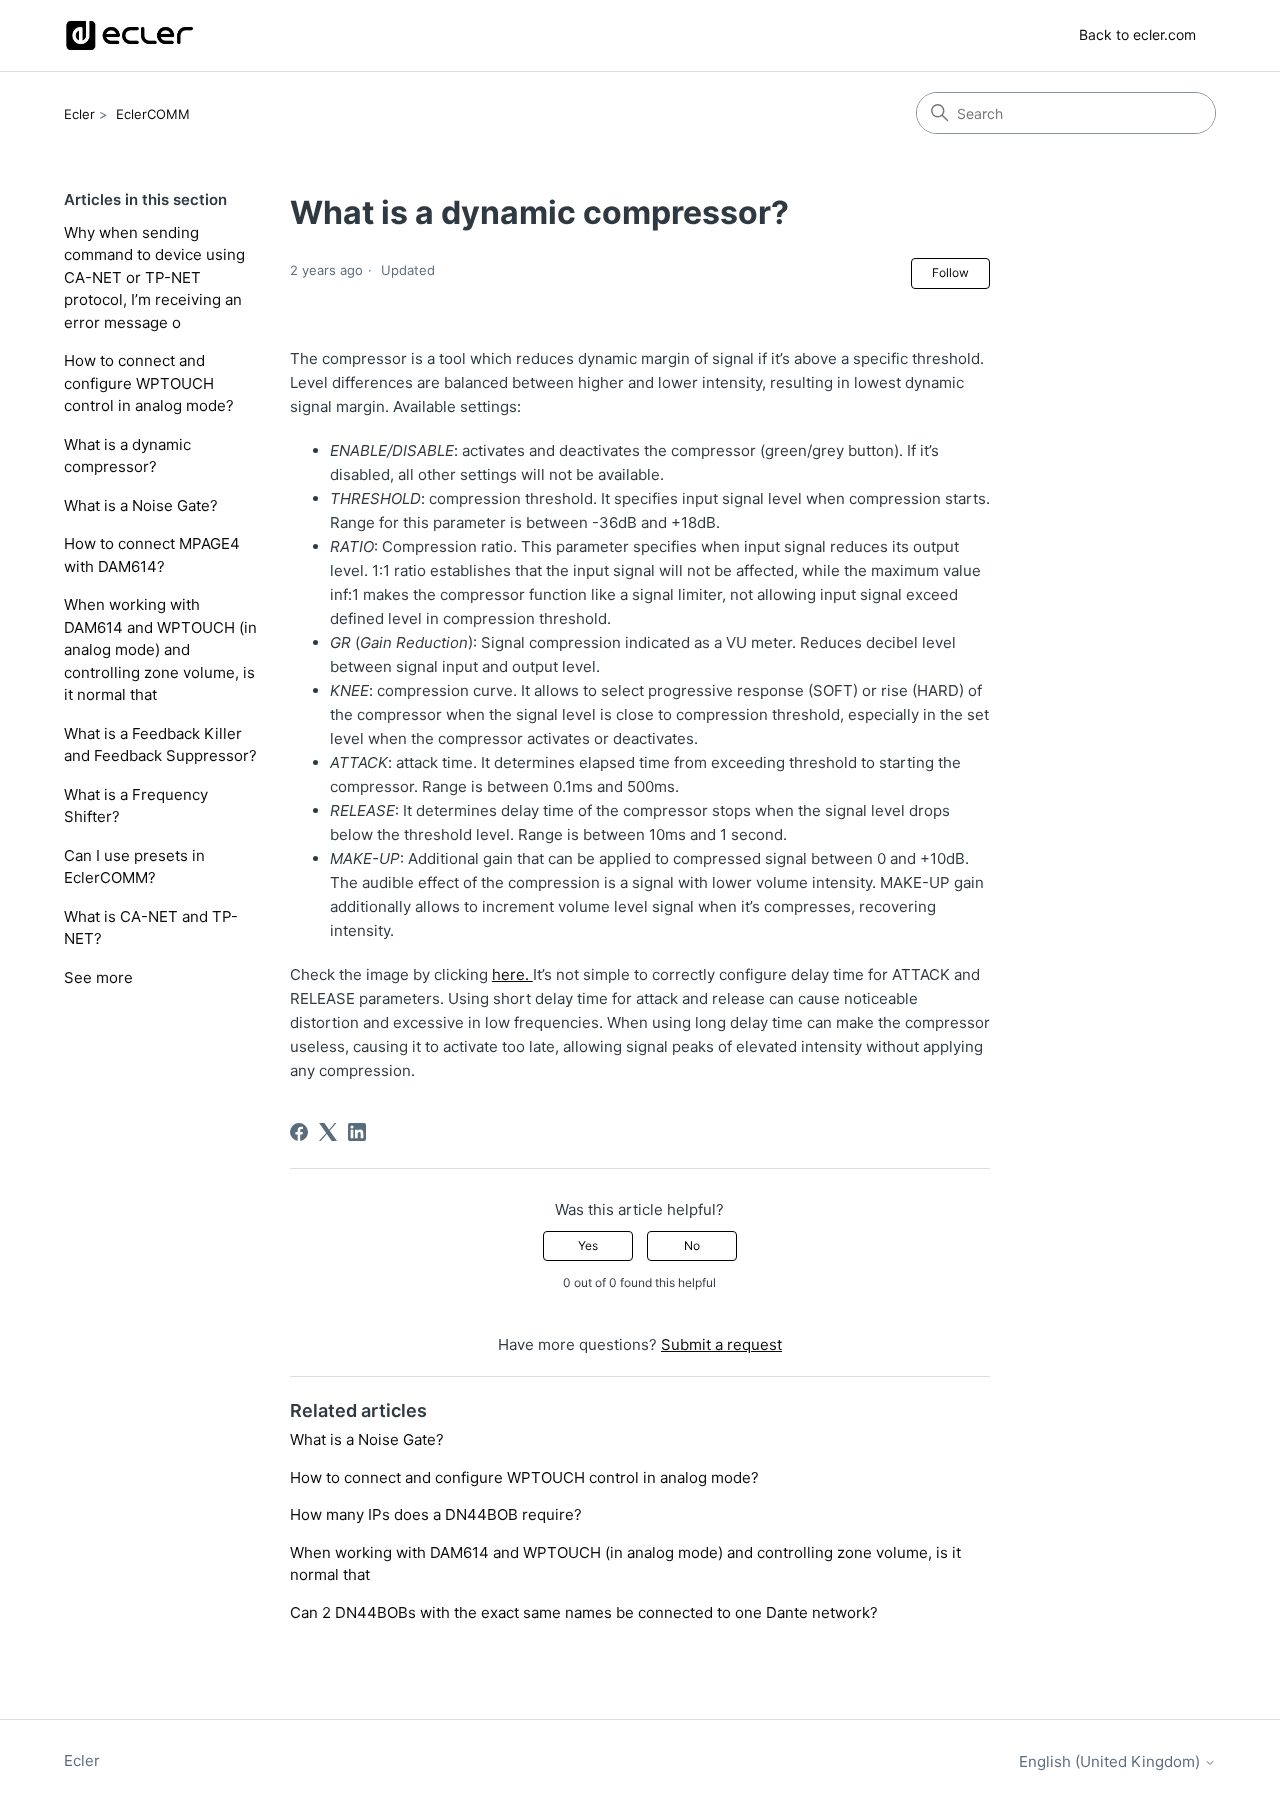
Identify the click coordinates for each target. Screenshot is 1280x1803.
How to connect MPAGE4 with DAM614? (152, 555)
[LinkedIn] (357, 1132)
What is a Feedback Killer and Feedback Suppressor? (160, 745)
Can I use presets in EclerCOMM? (134, 867)
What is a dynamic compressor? (127, 456)
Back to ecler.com (1137, 34)
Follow (950, 272)
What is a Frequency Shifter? (136, 806)
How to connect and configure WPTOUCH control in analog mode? (149, 383)
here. (512, 974)
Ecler (79, 114)
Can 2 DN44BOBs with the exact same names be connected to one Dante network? (584, 1612)
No (692, 1245)
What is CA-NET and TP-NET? (151, 928)
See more (98, 977)
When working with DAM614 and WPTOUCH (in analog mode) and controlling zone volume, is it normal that (160, 649)
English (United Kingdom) (1111, 1761)
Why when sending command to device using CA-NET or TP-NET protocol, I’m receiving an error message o (154, 277)
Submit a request (721, 1344)
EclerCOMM (153, 114)
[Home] (129, 35)
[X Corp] (328, 1132)
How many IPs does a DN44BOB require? (436, 1514)
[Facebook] (299, 1132)
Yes (588, 1245)
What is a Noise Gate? (141, 505)
